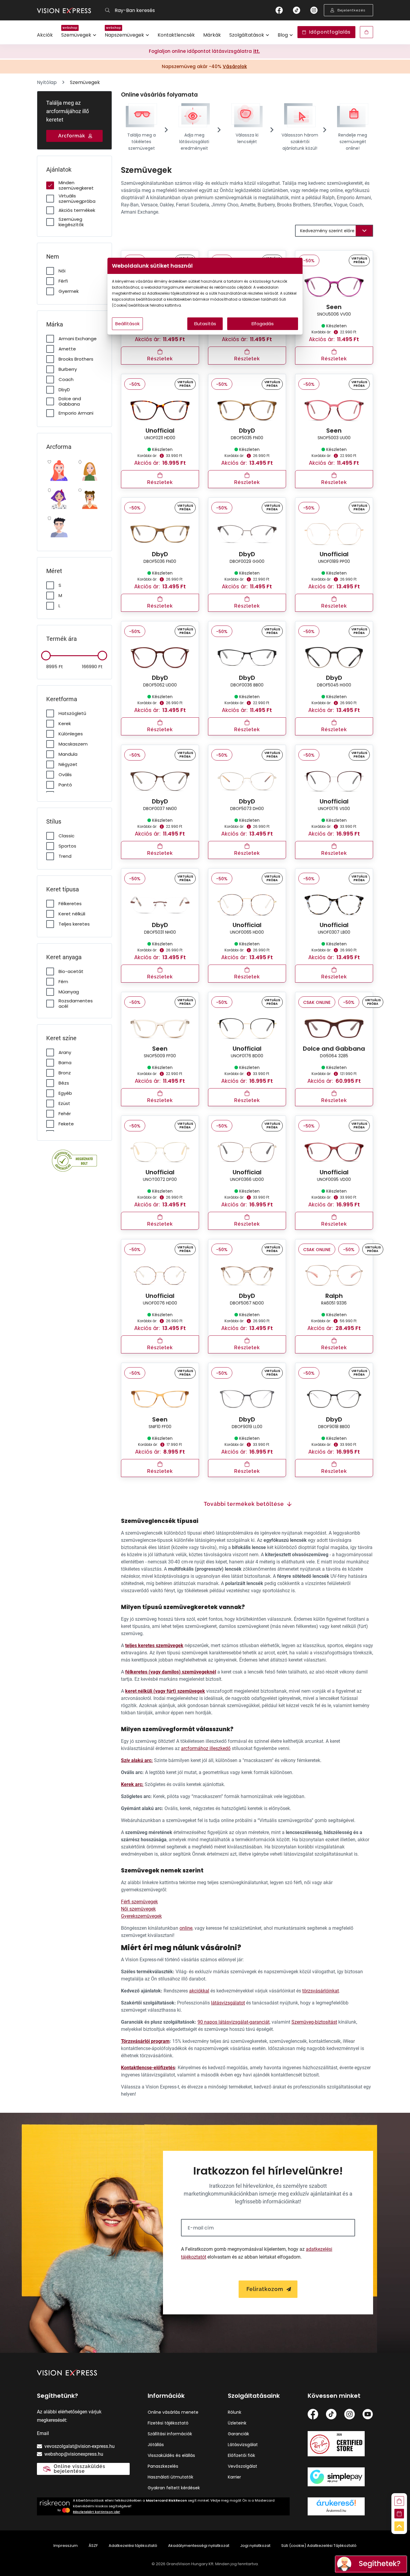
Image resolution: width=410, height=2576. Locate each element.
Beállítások (127, 324)
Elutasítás (205, 324)
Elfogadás (263, 324)
